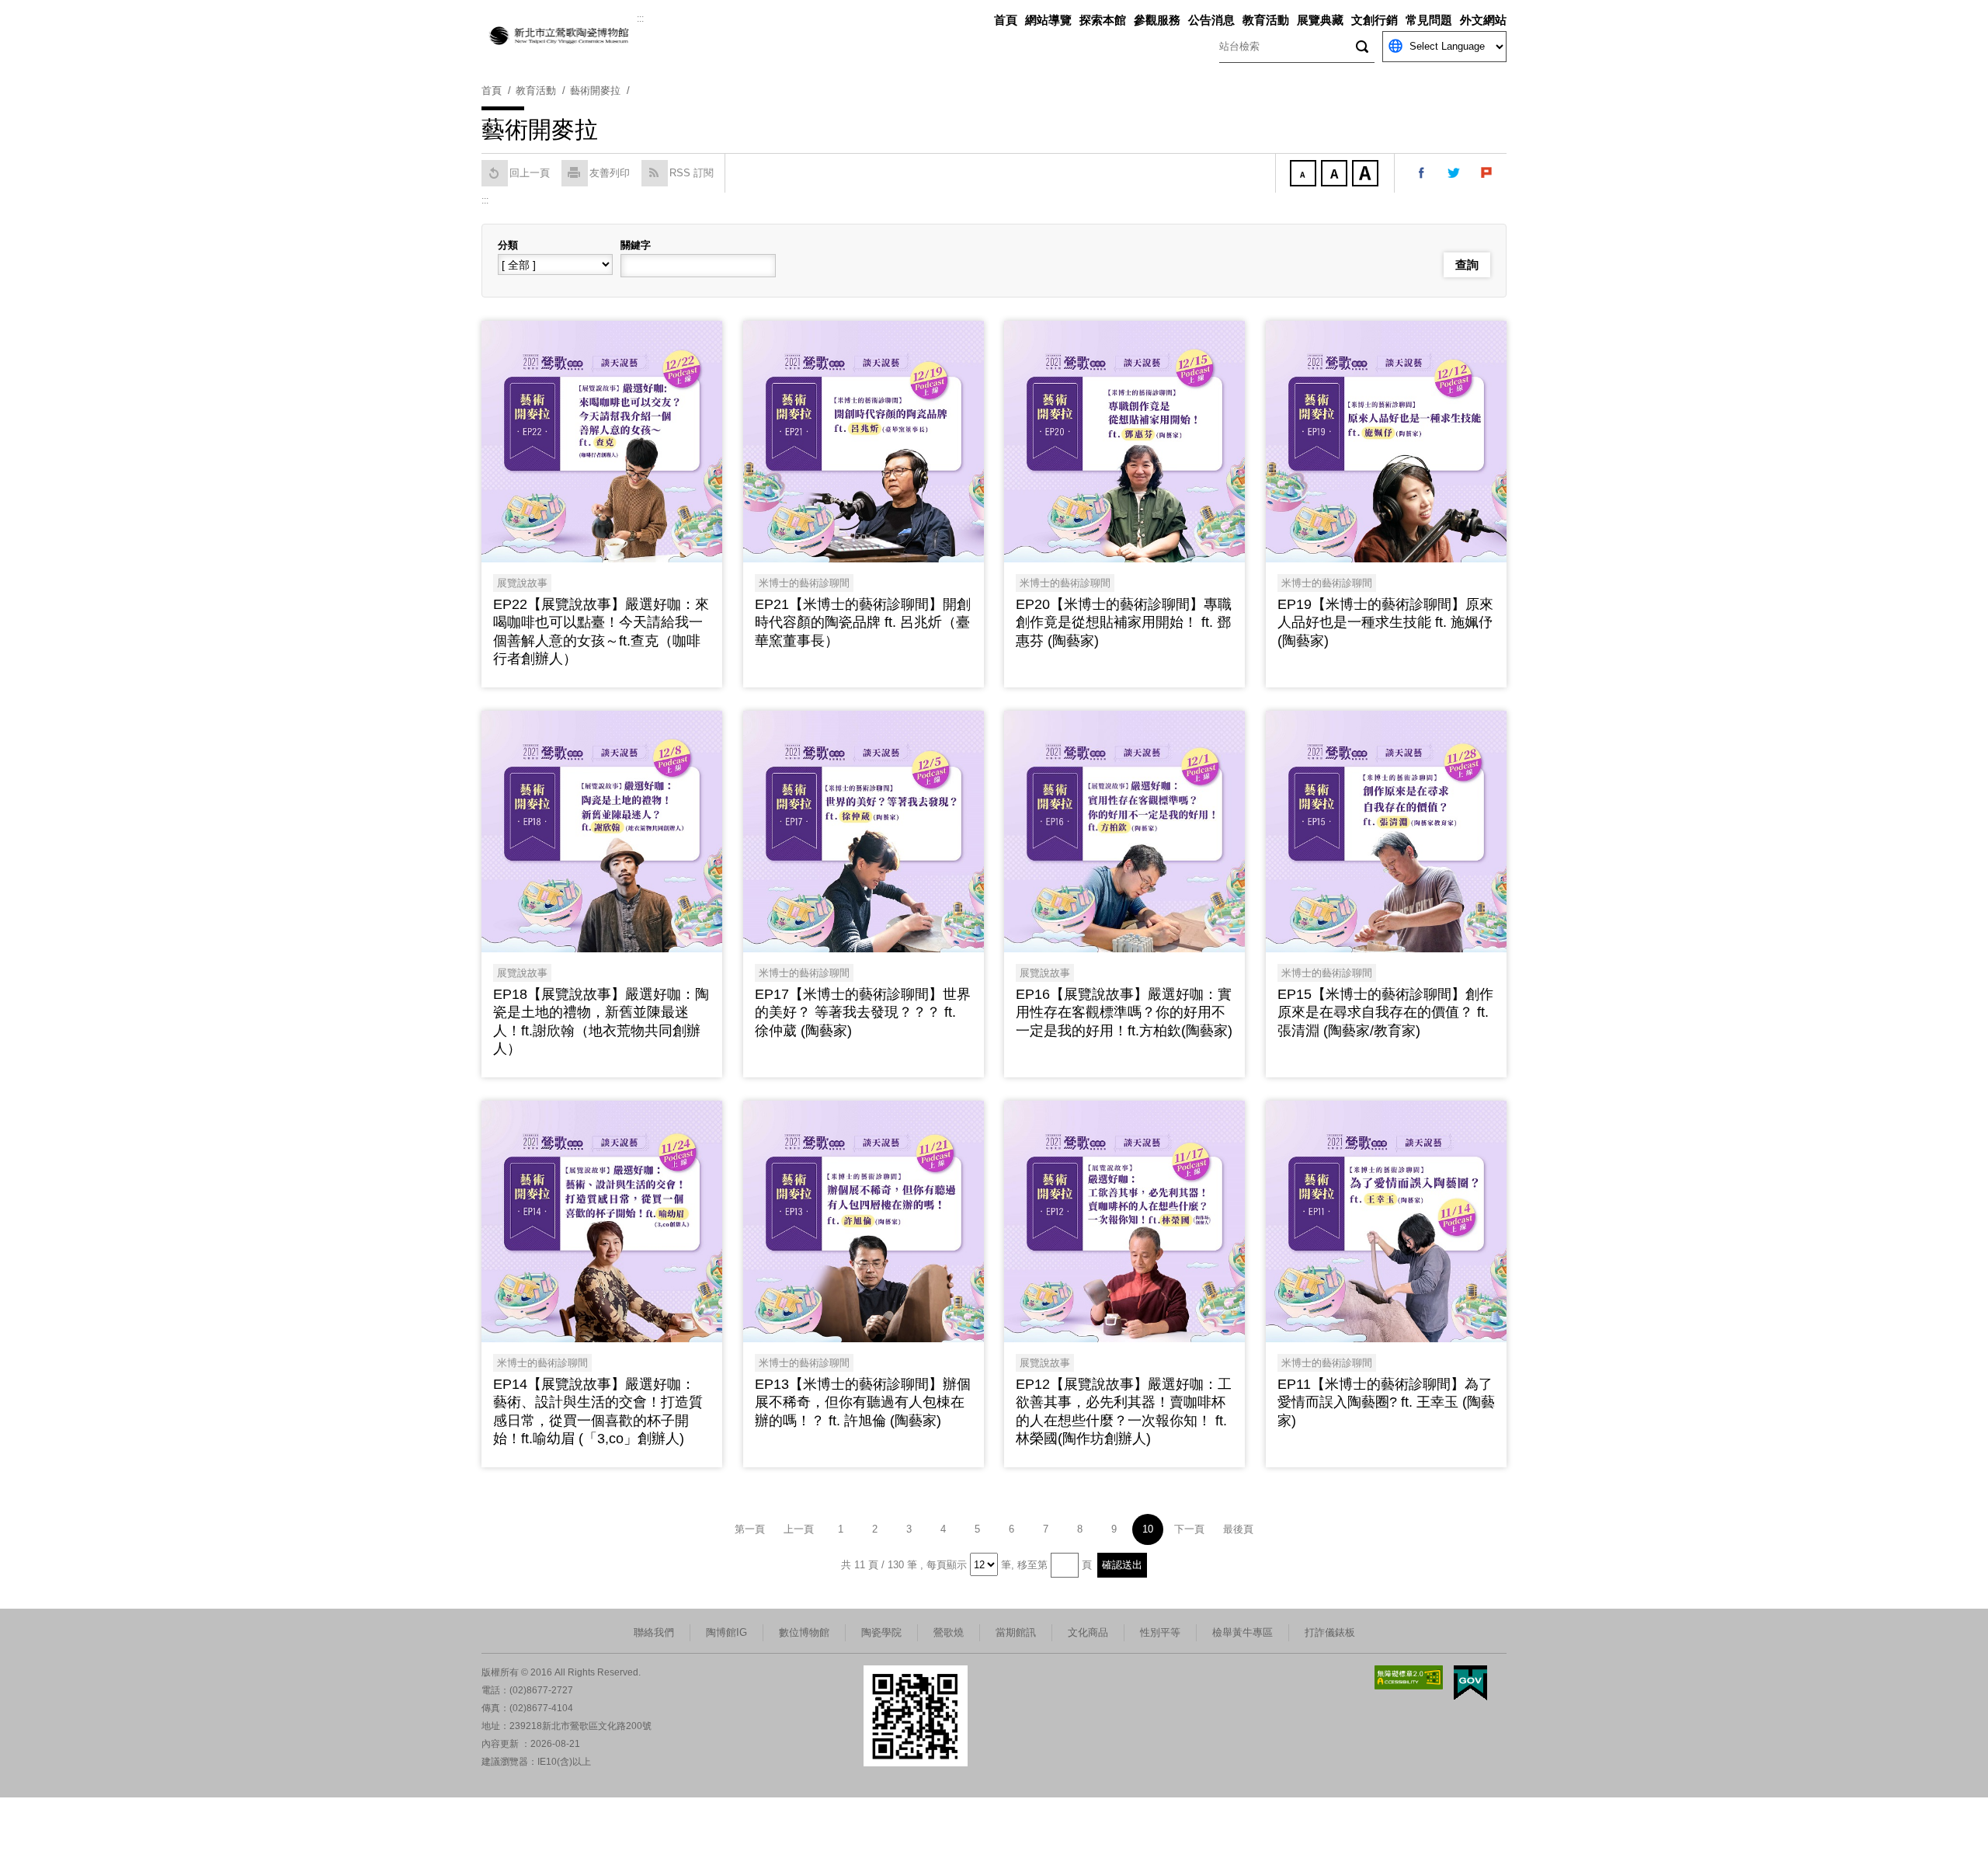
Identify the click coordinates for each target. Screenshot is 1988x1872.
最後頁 (1238, 1529)
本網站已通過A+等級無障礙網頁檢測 (1409, 1677)
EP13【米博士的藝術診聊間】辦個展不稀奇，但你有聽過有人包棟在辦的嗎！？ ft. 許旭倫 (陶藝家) (863, 1402)
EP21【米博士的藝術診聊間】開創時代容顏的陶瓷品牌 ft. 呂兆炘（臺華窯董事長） (863, 623)
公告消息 (1211, 20)
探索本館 (1103, 20)
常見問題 (1429, 20)
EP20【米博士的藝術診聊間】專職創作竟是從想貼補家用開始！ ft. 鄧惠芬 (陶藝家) (1124, 623)
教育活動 (1266, 20)
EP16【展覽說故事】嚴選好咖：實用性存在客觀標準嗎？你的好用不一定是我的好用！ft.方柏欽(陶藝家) (1124, 1013)
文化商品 (1088, 1632)
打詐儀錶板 (1330, 1632)
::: (640, 19)
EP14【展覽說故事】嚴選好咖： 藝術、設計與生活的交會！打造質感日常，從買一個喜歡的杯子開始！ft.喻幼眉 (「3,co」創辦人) (598, 1411)
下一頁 (1189, 1529)
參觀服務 (1157, 20)
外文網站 (1483, 20)
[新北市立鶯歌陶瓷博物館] (559, 36)
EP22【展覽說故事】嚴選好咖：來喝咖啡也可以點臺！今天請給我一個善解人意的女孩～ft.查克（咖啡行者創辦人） (601, 632)
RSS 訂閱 (692, 173)
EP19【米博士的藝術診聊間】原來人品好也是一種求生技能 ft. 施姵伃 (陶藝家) (1385, 623)
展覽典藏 (1320, 20)
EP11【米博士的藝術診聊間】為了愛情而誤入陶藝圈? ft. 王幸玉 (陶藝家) (1386, 1402)
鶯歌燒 (949, 1632)
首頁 (1006, 20)
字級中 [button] (1336, 175)
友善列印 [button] (610, 173)
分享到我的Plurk (1487, 173)
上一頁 (799, 1529)
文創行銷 (1375, 20)
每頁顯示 (947, 1565)
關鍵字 (636, 245)
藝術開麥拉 (595, 90)
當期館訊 (1016, 1632)
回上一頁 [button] (530, 173)
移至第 (1032, 1565)
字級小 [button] (1305, 175)
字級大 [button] (1367, 175)
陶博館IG (726, 1632)
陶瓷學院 (881, 1632)
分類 (508, 245)
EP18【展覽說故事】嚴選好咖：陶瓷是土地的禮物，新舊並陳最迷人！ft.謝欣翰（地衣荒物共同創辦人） (601, 1021)
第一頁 (750, 1529)
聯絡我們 (654, 1632)
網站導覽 (1048, 20)
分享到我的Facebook (1422, 173)
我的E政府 (1470, 1683)
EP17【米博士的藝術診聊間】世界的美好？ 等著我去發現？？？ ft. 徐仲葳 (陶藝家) (863, 1013)
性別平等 (1160, 1632)
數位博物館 (804, 1632)
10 (1148, 1529)
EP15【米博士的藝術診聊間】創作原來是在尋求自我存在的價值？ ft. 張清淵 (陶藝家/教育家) (1385, 1013)
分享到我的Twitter (1455, 173)
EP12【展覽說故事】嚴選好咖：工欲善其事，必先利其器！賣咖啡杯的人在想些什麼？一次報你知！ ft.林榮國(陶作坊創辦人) (1124, 1411)
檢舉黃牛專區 (1242, 1632)
